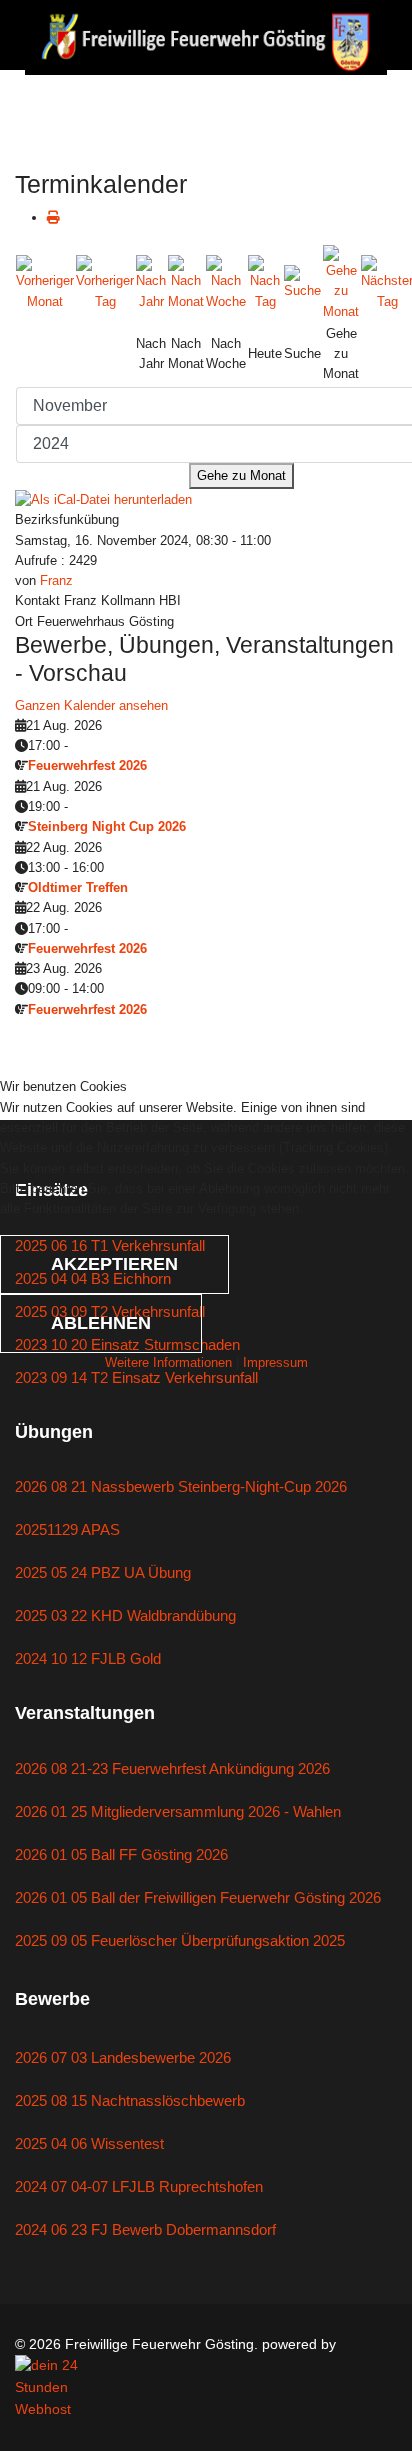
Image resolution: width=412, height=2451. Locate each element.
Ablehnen (101, 1323)
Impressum (275, 1362)
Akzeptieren (114, 1264)
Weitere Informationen (168, 1362)
